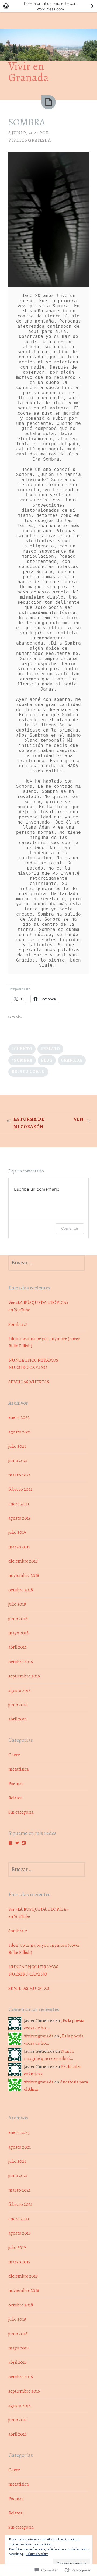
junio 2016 (18, 1705)
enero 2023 (19, 1417)
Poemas (16, 1784)
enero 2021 (19, 1504)
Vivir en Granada (29, 72)
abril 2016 (18, 1719)
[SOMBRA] (48, 102)
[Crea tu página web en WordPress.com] (48, 6)
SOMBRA (27, 122)
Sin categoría (21, 1812)
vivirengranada (30, 140)
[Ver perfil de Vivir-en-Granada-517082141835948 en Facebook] (11, 1843)
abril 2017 (17, 1647)
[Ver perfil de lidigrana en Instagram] (24, 1843)
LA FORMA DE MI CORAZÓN (29, 1123)
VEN (79, 1119)
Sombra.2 (18, 1324)
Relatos (15, 1798)
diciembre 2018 (23, 1561)
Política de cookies (37, 2554)
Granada (72, 1060)
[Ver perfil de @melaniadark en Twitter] (17, 1843)
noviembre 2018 (24, 1575)
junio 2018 (18, 1619)
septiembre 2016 (24, 1676)
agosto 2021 (20, 1432)
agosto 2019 (20, 1518)
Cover (14, 1755)
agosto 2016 (20, 1690)
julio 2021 (17, 1446)
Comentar (70, 1228)
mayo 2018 (18, 1633)
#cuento (22, 1049)
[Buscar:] (47, 1263)
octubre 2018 (21, 1590)
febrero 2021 (20, 1489)
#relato (50, 1049)
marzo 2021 (19, 1475)
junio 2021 (18, 1460)
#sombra (22, 1060)
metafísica (19, 1769)
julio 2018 (17, 1604)
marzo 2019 (19, 1547)
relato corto (28, 1071)
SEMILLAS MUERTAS (29, 1382)
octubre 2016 (21, 1662)
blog (47, 1060)
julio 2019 (17, 1532)
